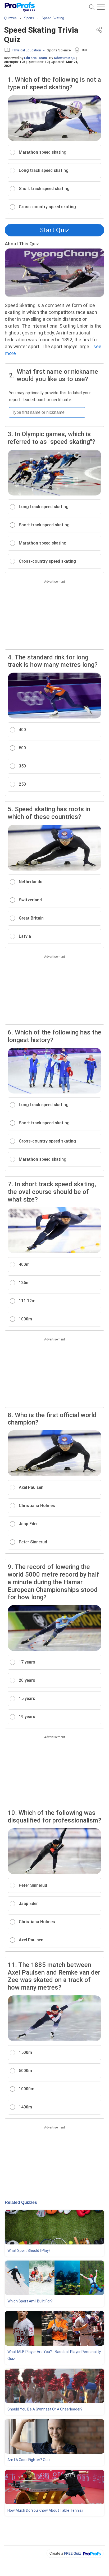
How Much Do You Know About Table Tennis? (46, 2510)
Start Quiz (54, 230)
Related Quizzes (21, 2202)
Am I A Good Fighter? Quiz (29, 2460)
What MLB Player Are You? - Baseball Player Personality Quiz (54, 2355)
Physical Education (27, 50)
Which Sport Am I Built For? (30, 2301)
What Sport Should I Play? (29, 2251)
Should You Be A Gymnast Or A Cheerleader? (45, 2409)
